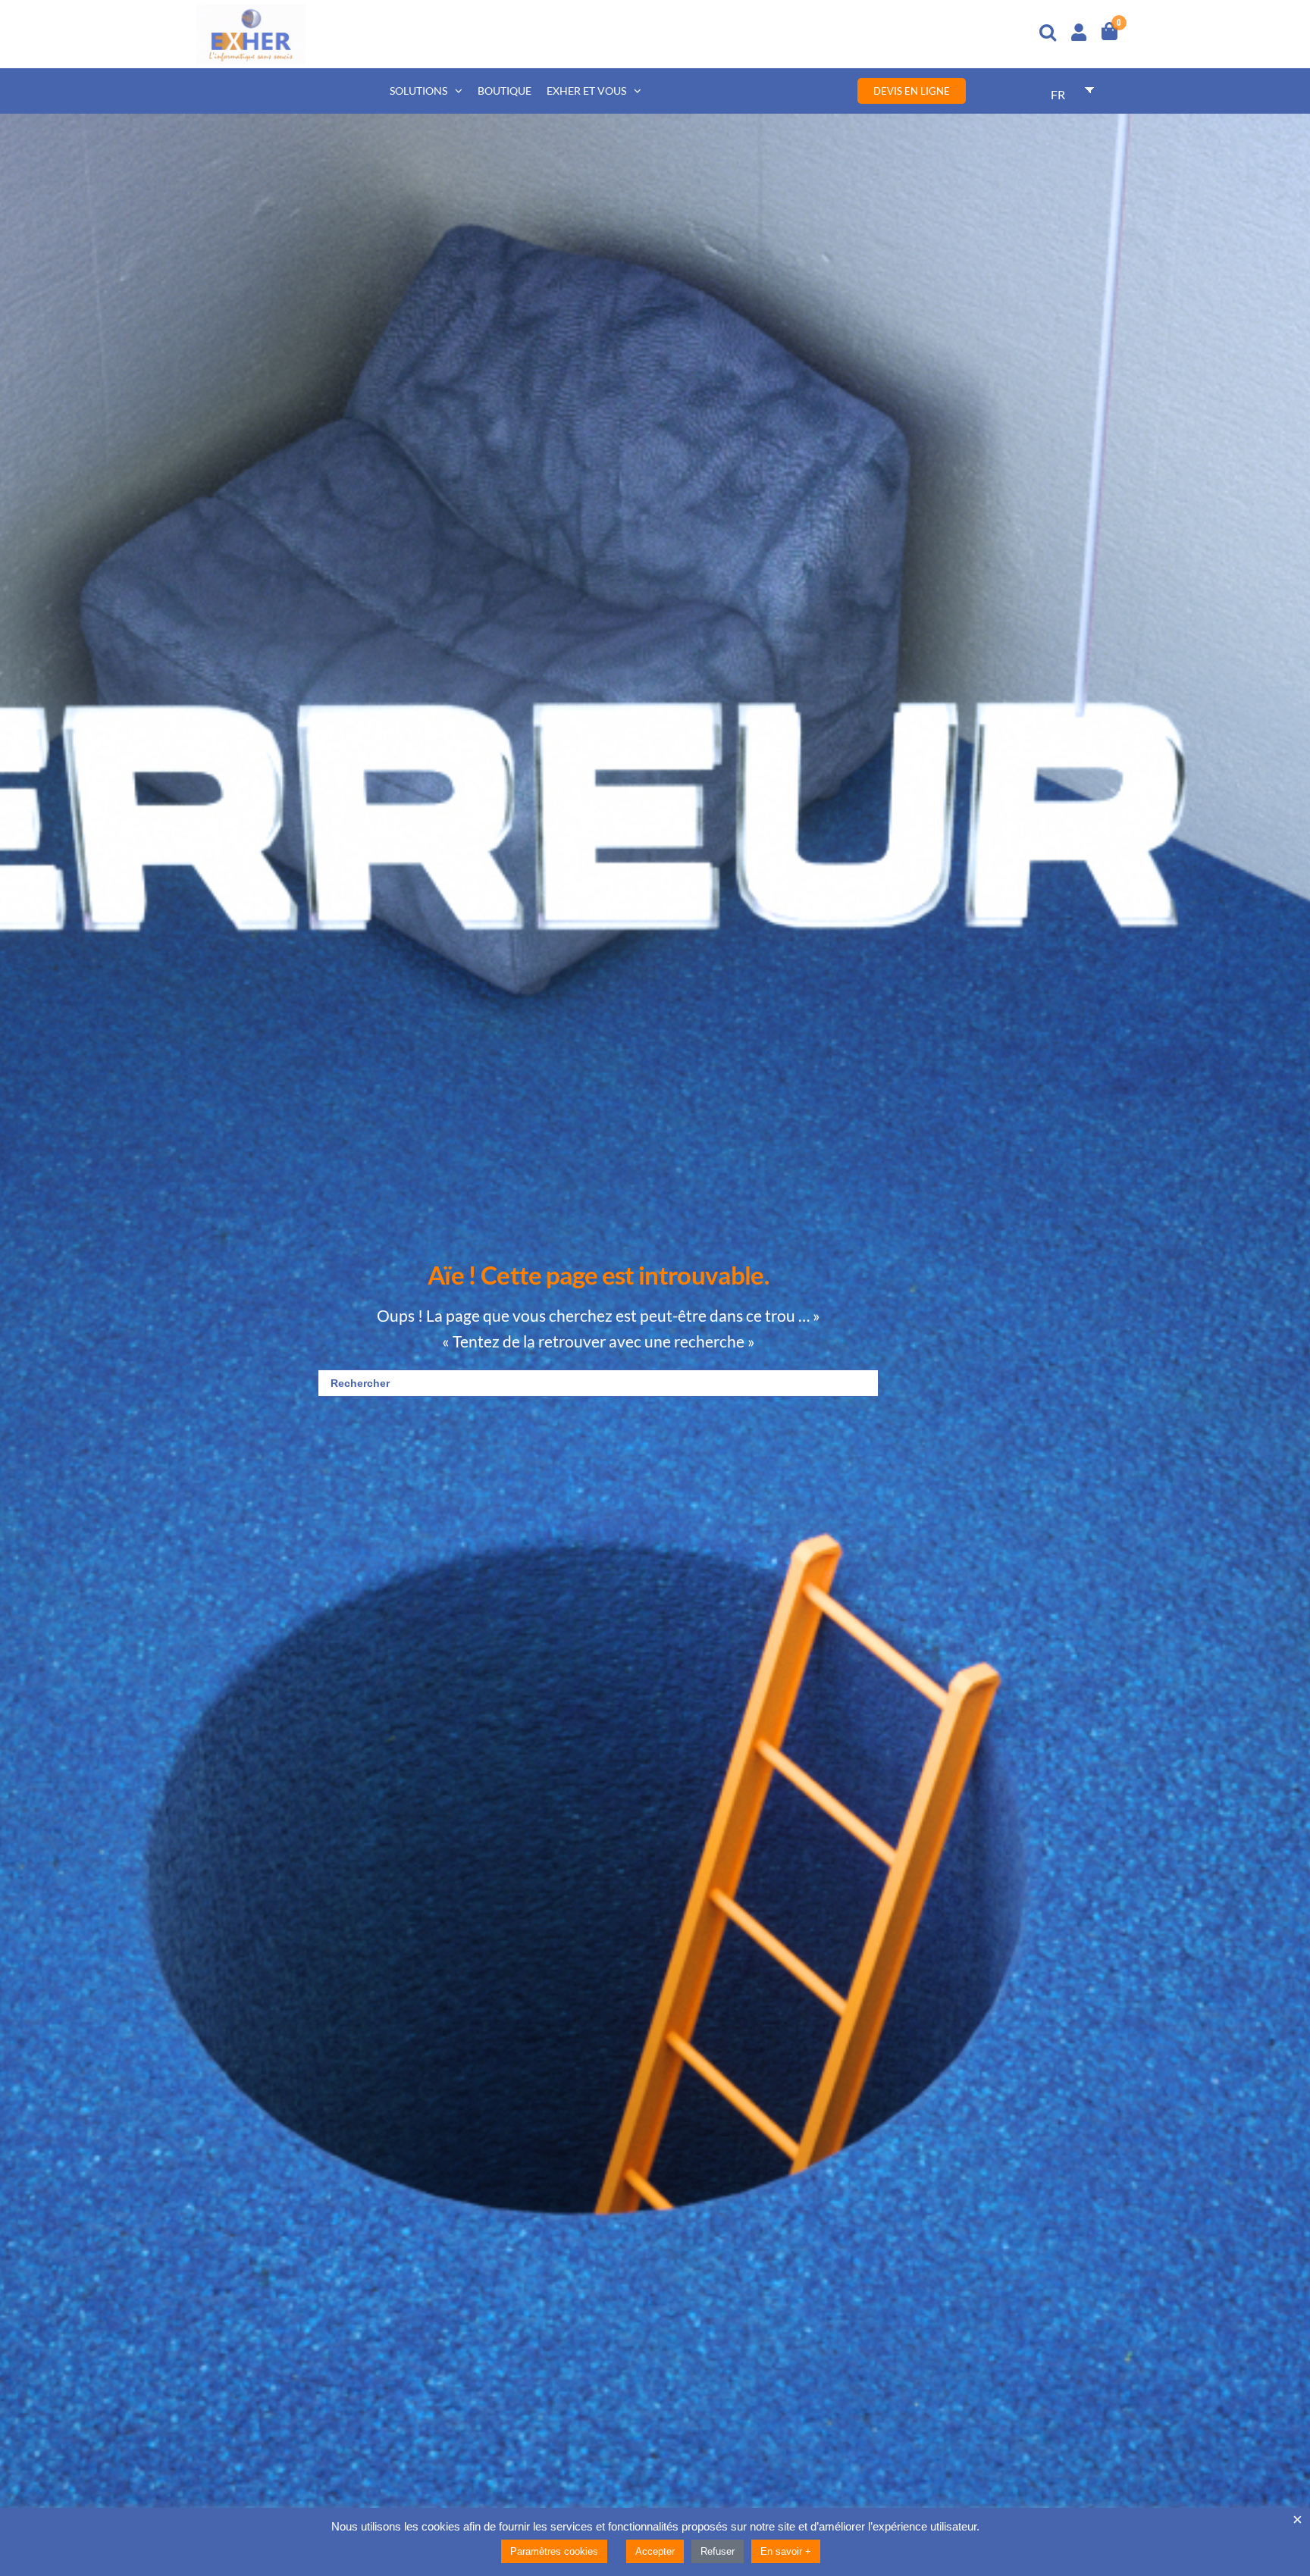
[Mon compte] (1079, 30)
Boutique (505, 91)
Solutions (418, 91)
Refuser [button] (718, 2551)
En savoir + (786, 2551)
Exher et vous (586, 91)
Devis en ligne (912, 91)
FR (1058, 94)
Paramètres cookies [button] (554, 2551)
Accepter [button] (655, 2551)
